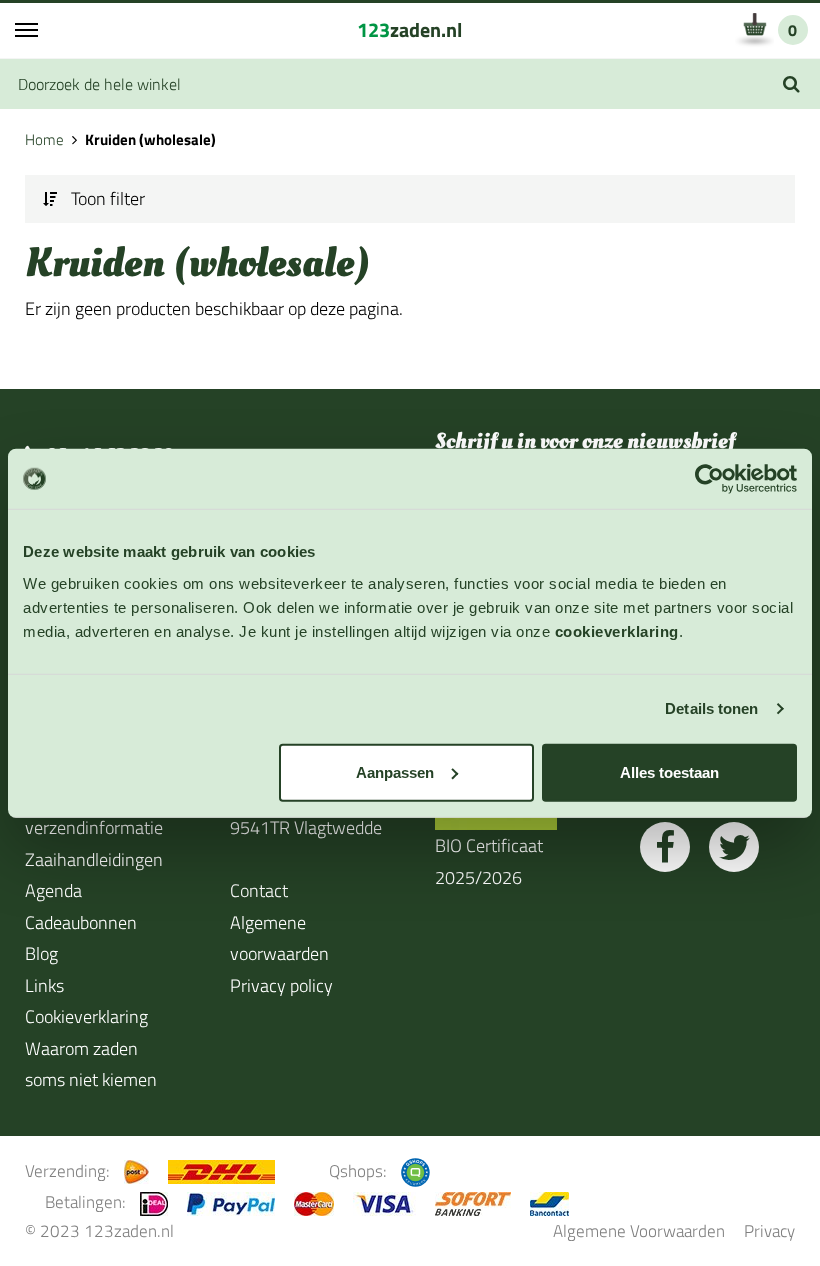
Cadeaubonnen (81, 922)
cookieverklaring (617, 630)
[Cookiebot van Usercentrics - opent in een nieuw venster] (709, 479)
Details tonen (711, 708)
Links (44, 985)
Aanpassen (395, 771)
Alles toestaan (669, 771)
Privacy (769, 1230)
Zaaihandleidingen (94, 859)
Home (44, 139)
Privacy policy (281, 985)
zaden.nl (409, 29)
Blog (41, 953)
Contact (259, 890)
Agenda (53, 890)
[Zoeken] (791, 84)
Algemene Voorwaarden (639, 1230)
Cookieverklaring (86, 1016)
